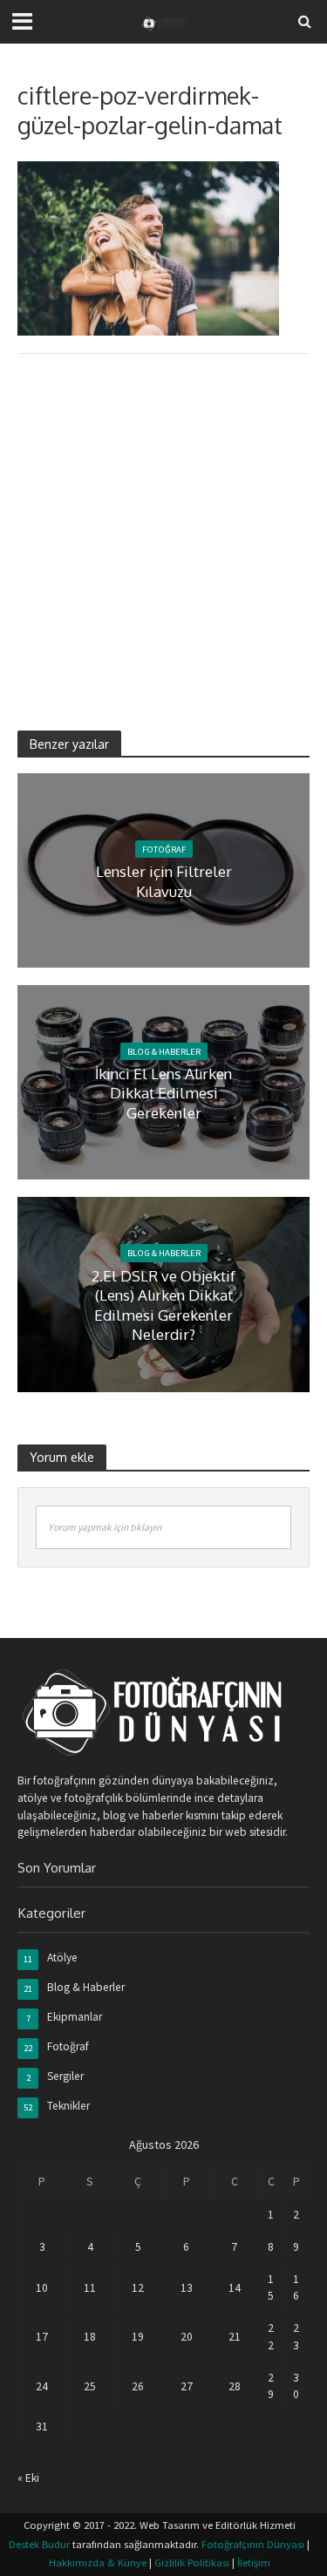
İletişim (254, 2562)
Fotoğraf (164, 849)
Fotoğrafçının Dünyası (253, 2544)
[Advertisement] (163, 530)
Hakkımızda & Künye (98, 2562)
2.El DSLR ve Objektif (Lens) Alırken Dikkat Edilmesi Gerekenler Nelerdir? (163, 1305)
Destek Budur (39, 2544)
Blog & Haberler (164, 1051)
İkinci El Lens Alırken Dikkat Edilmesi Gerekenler (163, 1093)
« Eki (28, 2478)
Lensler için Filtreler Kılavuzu (164, 881)
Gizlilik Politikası (192, 2562)
